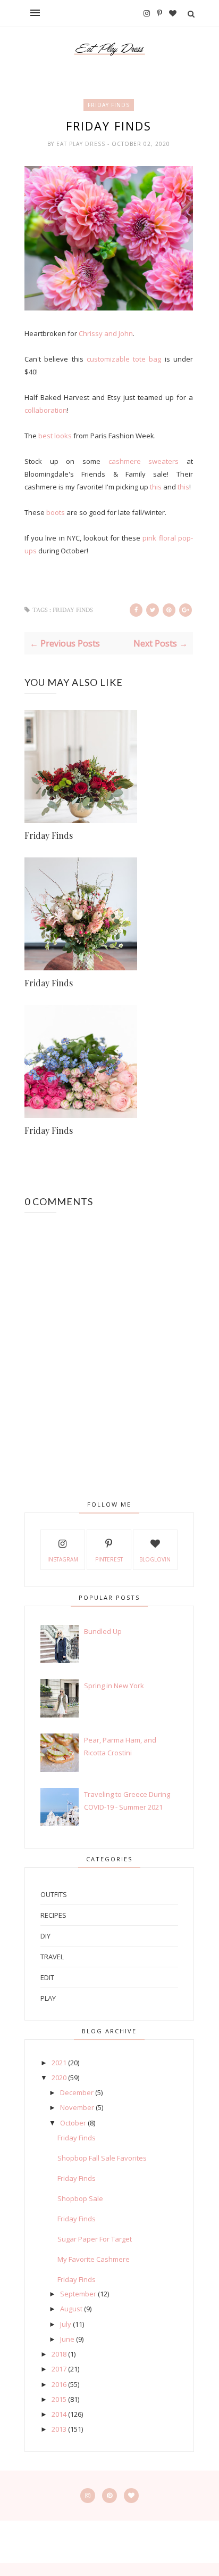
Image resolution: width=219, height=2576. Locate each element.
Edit (47, 1977)
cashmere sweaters (144, 461)
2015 (59, 2399)
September (78, 2294)
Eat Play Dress (82, 144)
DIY (45, 1936)
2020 (59, 2078)
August (71, 2309)
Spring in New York (114, 1686)
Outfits (54, 1894)
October (73, 2123)
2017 (59, 2369)
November (77, 2107)
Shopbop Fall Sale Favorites (102, 2158)
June (67, 2339)
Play (48, 1998)
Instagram (63, 1559)
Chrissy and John (106, 333)
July (66, 2324)
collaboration (46, 410)
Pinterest (109, 1559)
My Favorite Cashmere (94, 2259)
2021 (59, 2063)
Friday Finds (109, 105)
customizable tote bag (124, 359)
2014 (59, 2414)
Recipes (53, 1915)
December (77, 2092)
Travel (52, 1957)
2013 (59, 2429)
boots (56, 512)
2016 (59, 2384)
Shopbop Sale (80, 2198)
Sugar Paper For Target (95, 2239)
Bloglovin (155, 1559)
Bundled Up (103, 1631)
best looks (55, 436)
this (156, 487)
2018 (59, 2354)
